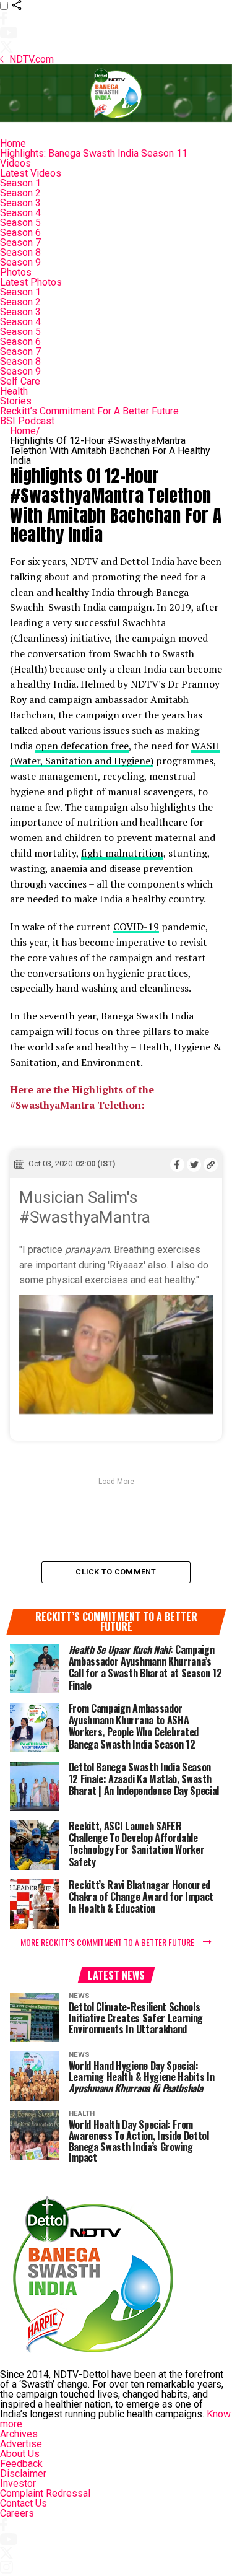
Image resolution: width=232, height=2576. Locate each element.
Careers (17, 2513)
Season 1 (20, 183)
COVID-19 (136, 927)
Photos (16, 272)
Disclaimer (23, 2473)
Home (13, 143)
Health (14, 391)
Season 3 (20, 203)
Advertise (21, 2444)
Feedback (21, 2464)
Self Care (20, 381)
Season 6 (20, 233)
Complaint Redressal (45, 2493)
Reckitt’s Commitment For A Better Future (89, 411)
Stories (16, 401)
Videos (15, 163)
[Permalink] (211, 1164)
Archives (19, 2434)
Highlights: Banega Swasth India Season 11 (94, 153)
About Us (20, 2454)
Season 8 (20, 252)
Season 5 (20, 223)
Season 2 (20, 193)
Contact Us (24, 2503)
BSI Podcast (27, 421)
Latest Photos (31, 282)
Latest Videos (31, 173)
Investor (18, 2483)
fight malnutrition (122, 853)
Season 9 (20, 262)
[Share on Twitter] (194, 1164)
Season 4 (20, 213)
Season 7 (20, 242)
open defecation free (82, 746)
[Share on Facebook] (177, 1164)
